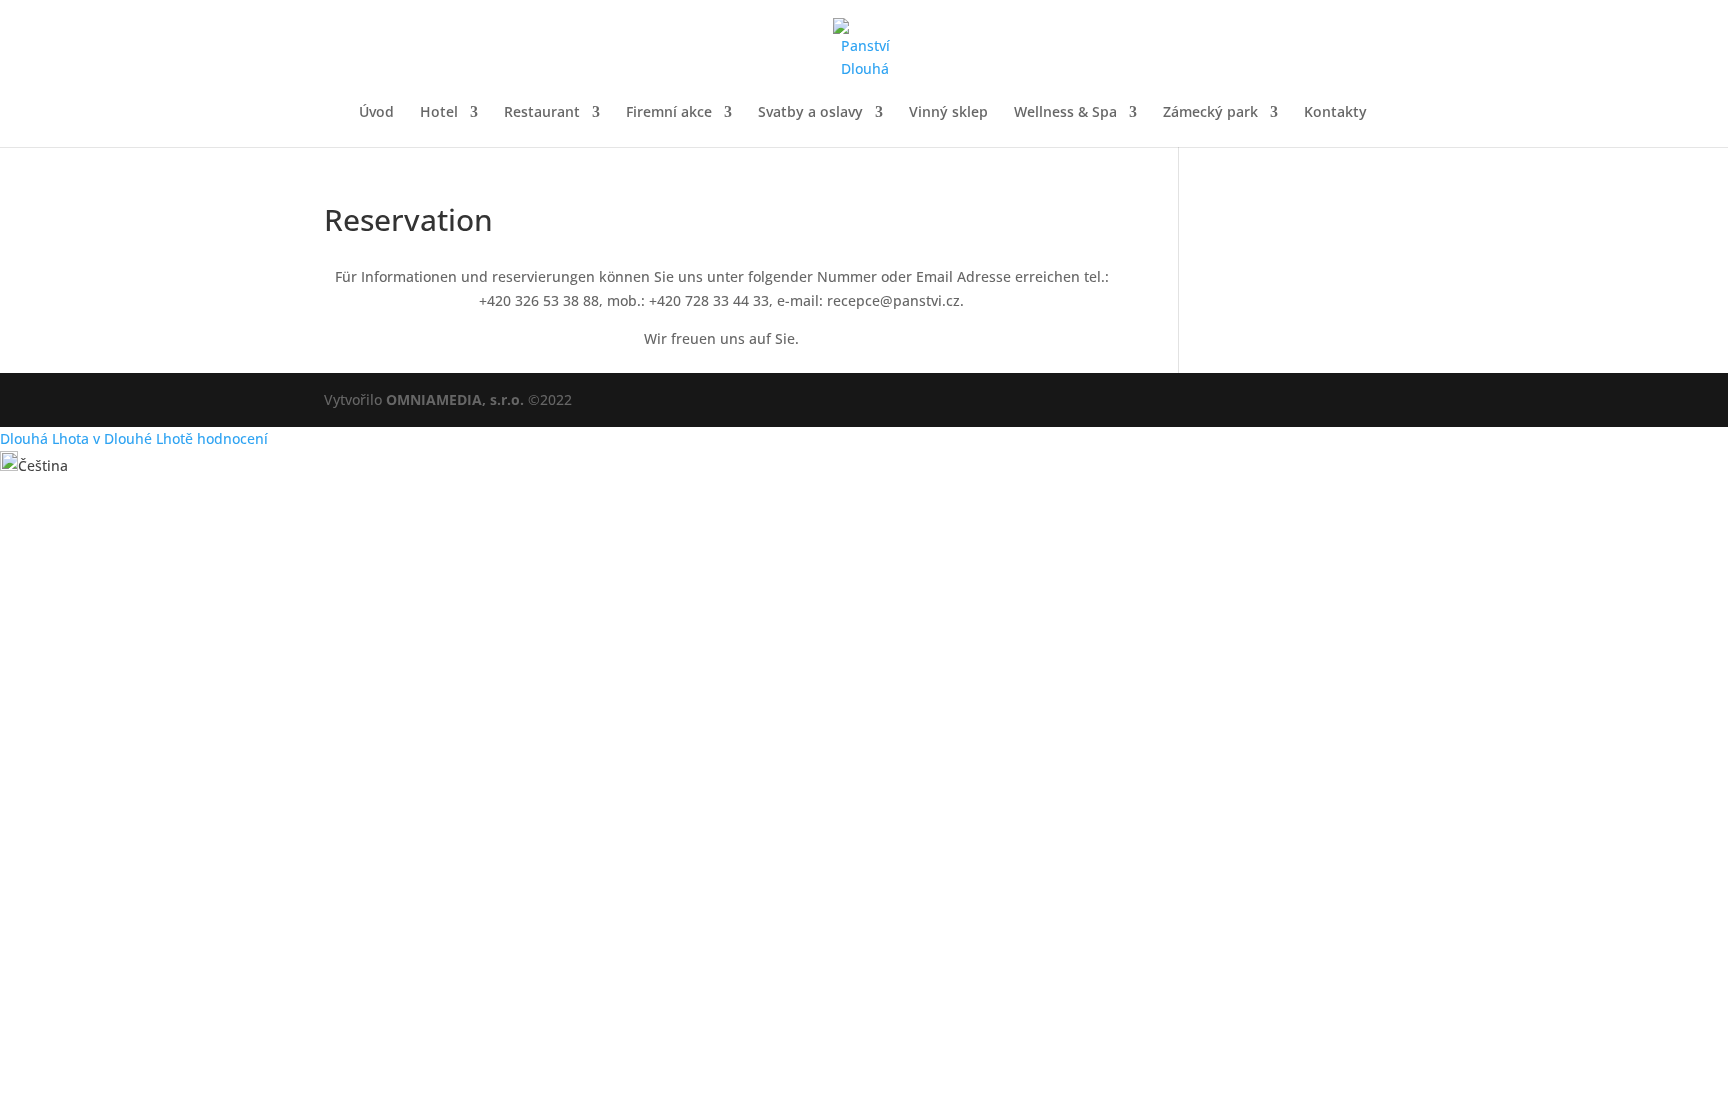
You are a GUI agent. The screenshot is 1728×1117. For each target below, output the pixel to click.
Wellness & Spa (1065, 113)
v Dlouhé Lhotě (143, 438)
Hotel (439, 113)
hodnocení (232, 438)
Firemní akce (669, 113)
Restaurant (542, 113)
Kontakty (1335, 113)
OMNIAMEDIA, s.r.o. (455, 399)
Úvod (376, 113)
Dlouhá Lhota (44, 438)
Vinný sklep (948, 113)
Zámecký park (1210, 113)
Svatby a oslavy (810, 113)
